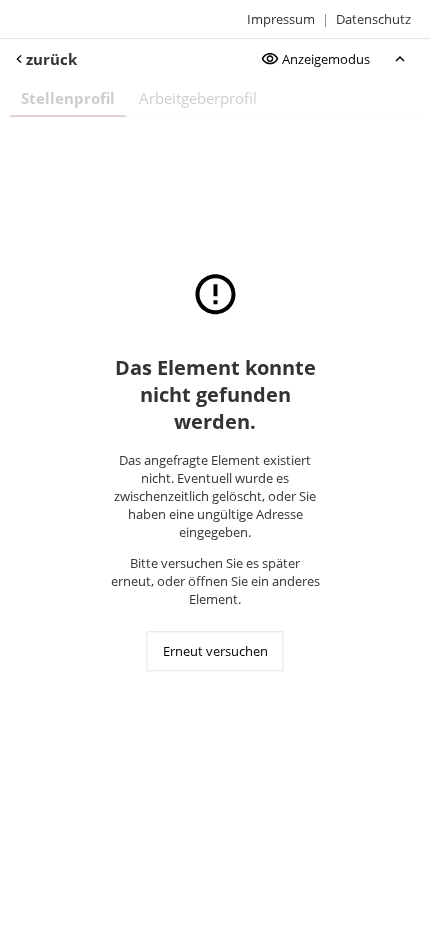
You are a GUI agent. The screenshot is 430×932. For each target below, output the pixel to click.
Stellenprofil (68, 98)
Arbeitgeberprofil (198, 98)
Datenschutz (373, 19)
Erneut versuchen (215, 652)
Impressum (281, 19)
